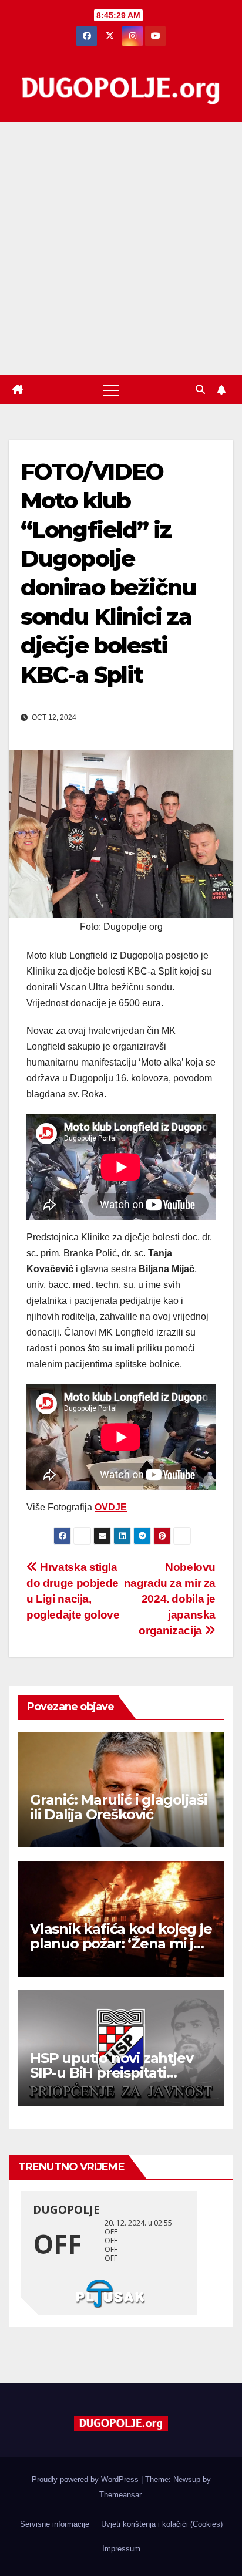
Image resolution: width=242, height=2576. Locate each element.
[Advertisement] (121, 248)
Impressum (121, 2549)
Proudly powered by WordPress (86, 2479)
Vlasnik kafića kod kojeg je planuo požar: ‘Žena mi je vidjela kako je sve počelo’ (121, 1943)
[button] (200, 390)
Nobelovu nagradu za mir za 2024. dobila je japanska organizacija (170, 1599)
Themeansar (120, 2495)
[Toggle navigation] (111, 390)
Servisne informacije (55, 2524)
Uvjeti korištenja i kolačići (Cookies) (162, 2524)
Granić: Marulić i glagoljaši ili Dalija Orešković (118, 1807)
